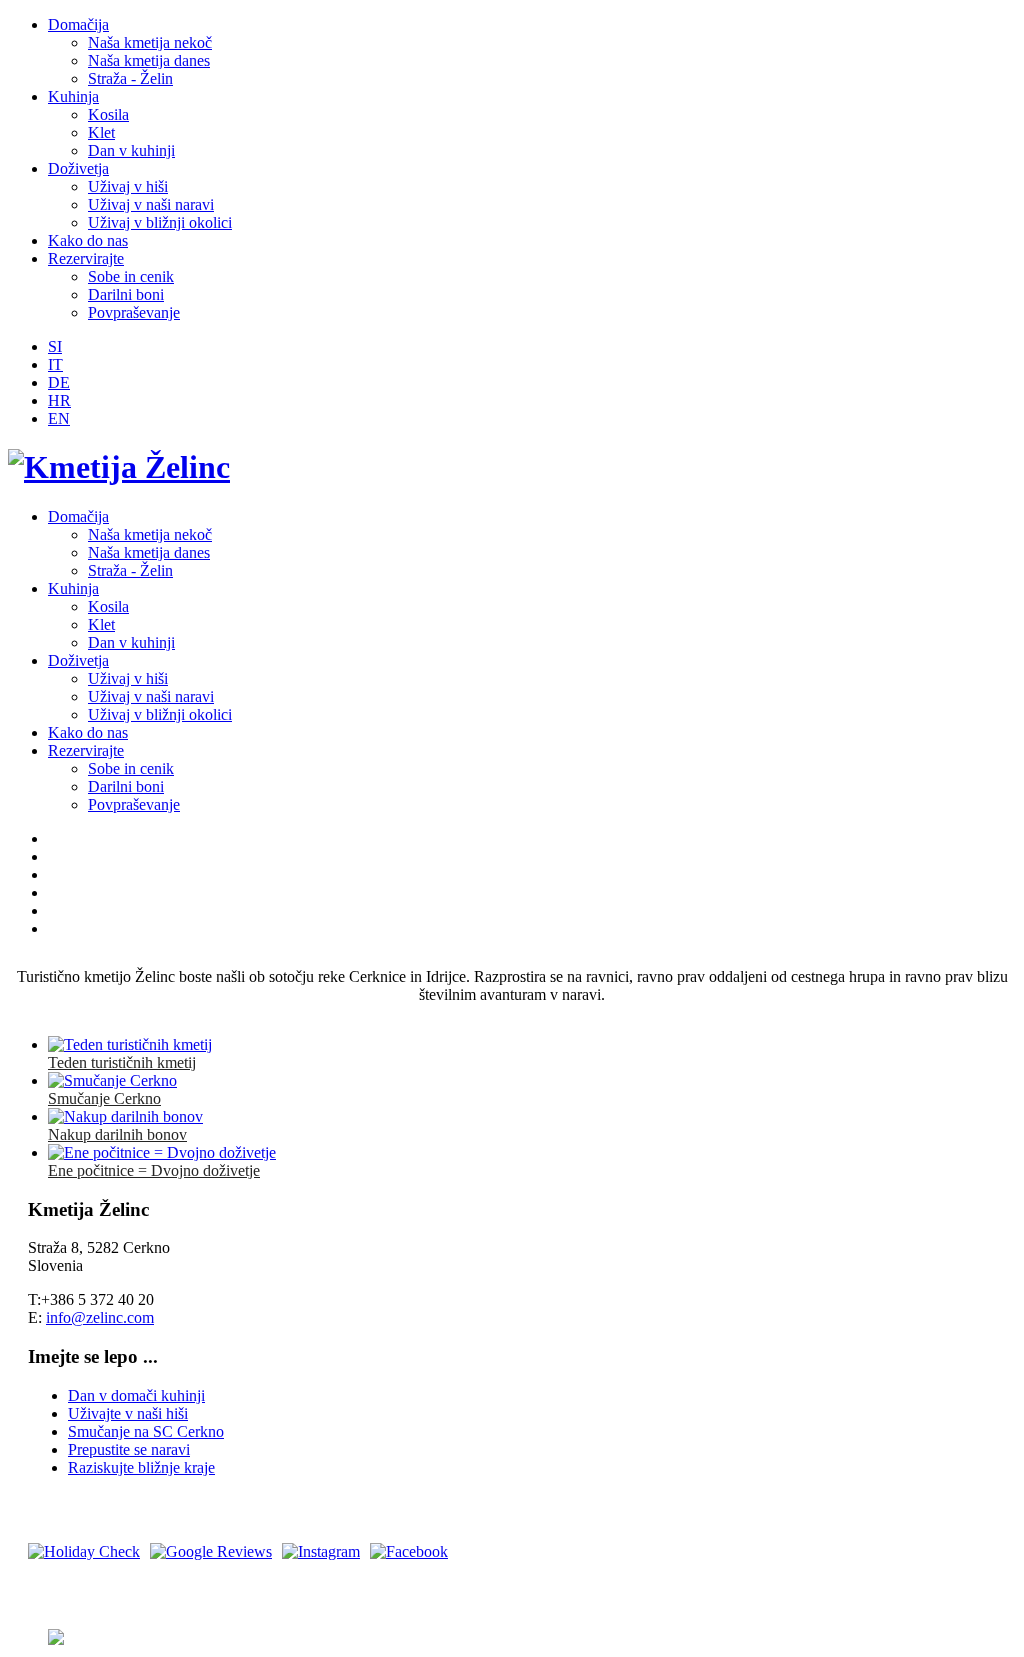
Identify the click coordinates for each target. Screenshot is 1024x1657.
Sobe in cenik (131, 276)
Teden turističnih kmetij (122, 1062)
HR (59, 400)
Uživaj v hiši (128, 186)
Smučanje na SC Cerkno (146, 1431)
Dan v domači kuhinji (136, 1395)
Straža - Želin (130, 78)
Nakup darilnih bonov (117, 1134)
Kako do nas (88, 240)
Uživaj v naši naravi (151, 204)
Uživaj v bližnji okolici (160, 222)
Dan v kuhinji (131, 150)
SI (55, 346)
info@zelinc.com (100, 1317)
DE (59, 382)
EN (59, 418)
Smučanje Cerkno (104, 1098)
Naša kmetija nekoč (150, 42)
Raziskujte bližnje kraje (141, 1467)
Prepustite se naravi (129, 1449)
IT (55, 364)
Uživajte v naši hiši (128, 1413)
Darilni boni (126, 294)
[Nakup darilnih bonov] (125, 1116)
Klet (101, 132)
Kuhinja (73, 96)
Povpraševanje (134, 312)
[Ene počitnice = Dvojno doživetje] (162, 1152)
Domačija (78, 24)
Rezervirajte (86, 258)
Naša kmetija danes (149, 60)
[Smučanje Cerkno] (112, 1080)
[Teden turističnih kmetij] (130, 1044)
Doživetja (78, 168)
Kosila (108, 114)
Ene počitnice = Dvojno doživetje (154, 1170)
